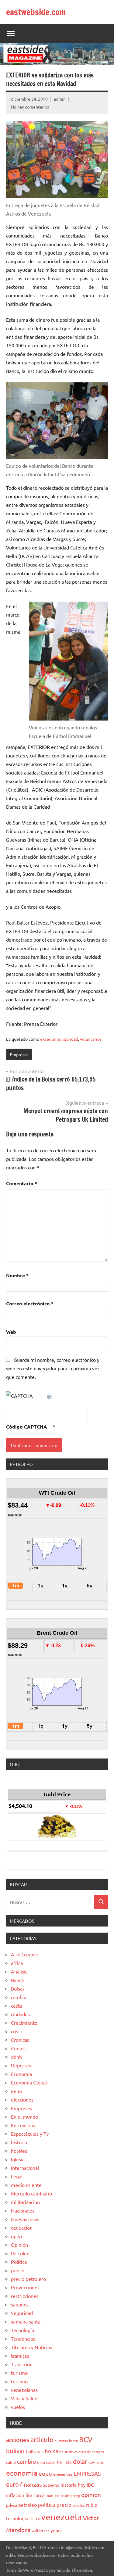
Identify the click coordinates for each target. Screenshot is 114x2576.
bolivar (16, 2451)
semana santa (26, 2321)
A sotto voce (24, 1954)
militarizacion (25, 2202)
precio (18, 2270)
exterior (48, 1039)
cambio (19, 1997)
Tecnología (22, 2330)
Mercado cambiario (31, 2193)
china (41, 2462)
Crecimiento (24, 2023)
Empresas (19, 1054)
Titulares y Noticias (31, 2347)
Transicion (22, 2364)
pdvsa (12, 2505)
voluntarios (91, 1039)
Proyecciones (25, 2287)
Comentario (22, 1183)
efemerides (63, 2474)
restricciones (25, 2296)
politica (47, 2504)
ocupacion (22, 2227)
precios (79, 2505)
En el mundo (24, 2116)
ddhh (16, 2057)
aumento (61, 2441)
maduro (53, 2495)
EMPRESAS (87, 2473)
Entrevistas (23, 2125)
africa (17, 1963)
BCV (86, 2439)
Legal (17, 2176)
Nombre (17, 1275)
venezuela (61, 2517)
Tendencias (23, 2338)
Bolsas (18, 1988)
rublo (92, 2505)
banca (73, 2441)
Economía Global (29, 2082)
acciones (18, 2440)
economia (22, 2473)
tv (38, 2518)
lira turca (35, 2495)
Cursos (18, 2048)
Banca (17, 1980)
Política (19, 2262)
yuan (56, 2530)
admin (60, 99)
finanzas (31, 2484)
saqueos (20, 2304)
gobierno (51, 2485)
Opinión (19, 2245)
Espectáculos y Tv (30, 2134)
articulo (42, 2439)
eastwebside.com (36, 12)
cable (11, 2462)
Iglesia (18, 2159)
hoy (82, 2485)
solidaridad (68, 1039)
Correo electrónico (30, 1303)
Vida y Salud (24, 2398)
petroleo (28, 2505)
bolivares (35, 2451)
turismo (19, 2373)
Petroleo (20, 2253)
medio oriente (26, 2185)
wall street (40, 2531)
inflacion (15, 2495)
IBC (90, 2485)
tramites (20, 2356)
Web (11, 1332)
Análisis (19, 1971)
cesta (17, 2005)
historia (19, 2142)
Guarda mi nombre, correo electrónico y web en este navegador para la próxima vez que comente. (53, 1368)
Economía (21, 2074)
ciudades (20, 2014)
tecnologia (17, 2518)
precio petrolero (28, 2279)
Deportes (21, 2065)
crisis (16, 2031)
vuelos (18, 2407)
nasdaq (66, 2495)
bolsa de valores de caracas (82, 2452)
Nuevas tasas (25, 2219)
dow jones (96, 2462)
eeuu (16, 2091)
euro (12, 2484)
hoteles (19, 2151)
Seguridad (22, 2313)
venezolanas (24, 2390)
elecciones (22, 2099)
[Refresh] (50, 1396)
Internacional (25, 2168)
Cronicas (20, 2040)
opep (16, 2236)
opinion (91, 2495)
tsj (32, 2518)
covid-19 (52, 2462)
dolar (80, 2461)
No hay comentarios (30, 107)
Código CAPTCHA (27, 1427)
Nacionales (23, 2210)
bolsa (51, 2451)
